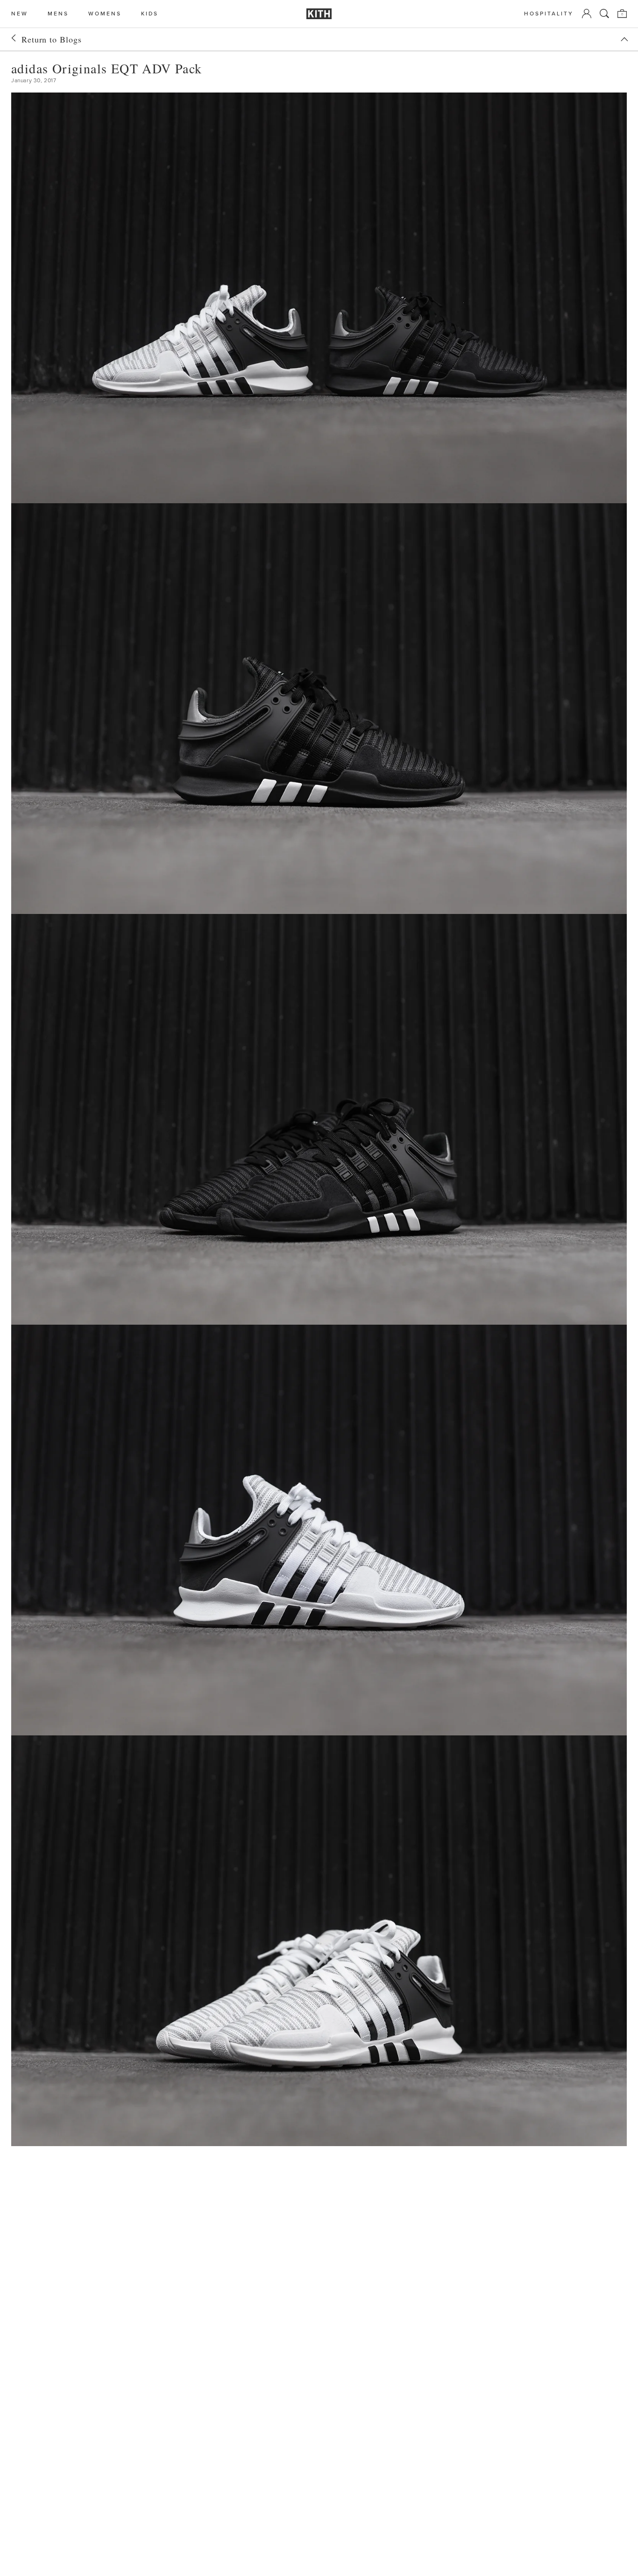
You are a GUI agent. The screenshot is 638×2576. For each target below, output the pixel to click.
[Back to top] (624, 39)
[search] (604, 14)
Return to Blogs (52, 39)
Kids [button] (150, 14)
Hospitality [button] (549, 14)
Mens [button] (58, 14)
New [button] (20, 14)
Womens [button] (105, 14)
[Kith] (319, 14)
